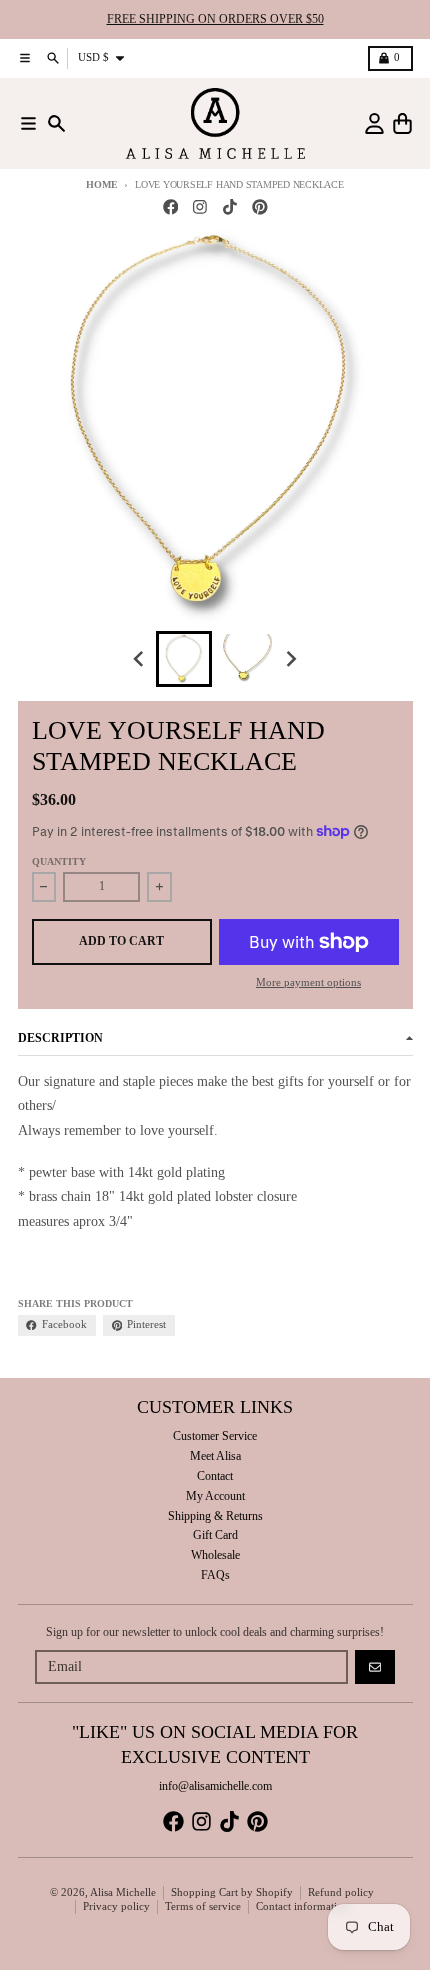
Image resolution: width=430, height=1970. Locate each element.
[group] (184, 659)
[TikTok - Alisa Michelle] (230, 207)
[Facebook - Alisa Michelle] (170, 207)
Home (101, 184)
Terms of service (203, 1906)
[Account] (374, 123)
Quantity (59, 861)
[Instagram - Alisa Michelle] (200, 207)
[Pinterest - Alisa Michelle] (259, 207)
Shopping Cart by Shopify (232, 1892)
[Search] (56, 123)
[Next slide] (290, 658)
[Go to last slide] (140, 658)
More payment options (308, 982)
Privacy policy (116, 1906)
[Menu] (28, 123)
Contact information (302, 1906)
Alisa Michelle (123, 1892)
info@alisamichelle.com (215, 1786)
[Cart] (402, 123)
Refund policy (341, 1892)
